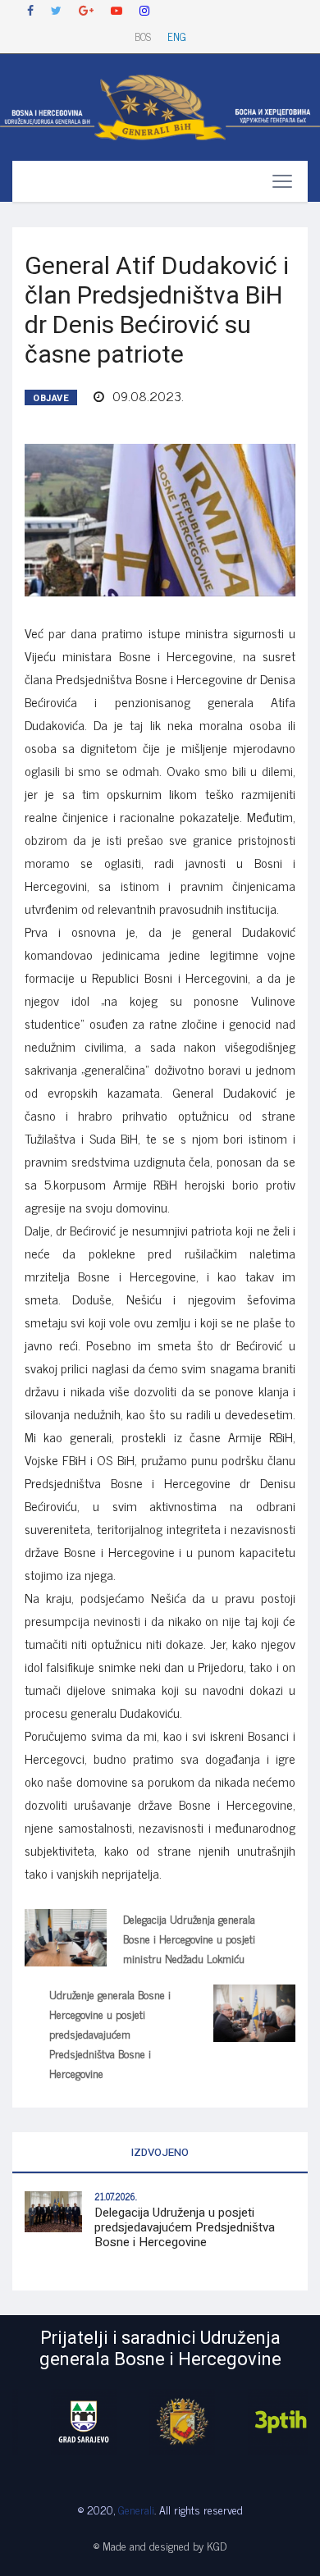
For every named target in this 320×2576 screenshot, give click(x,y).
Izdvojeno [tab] (160, 2152)
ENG (177, 37)
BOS (143, 37)
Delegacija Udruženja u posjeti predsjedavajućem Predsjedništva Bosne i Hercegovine (185, 2227)
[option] (62, 2422)
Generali (136, 2509)
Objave (51, 398)
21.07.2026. (116, 2196)
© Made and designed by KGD (160, 2545)
